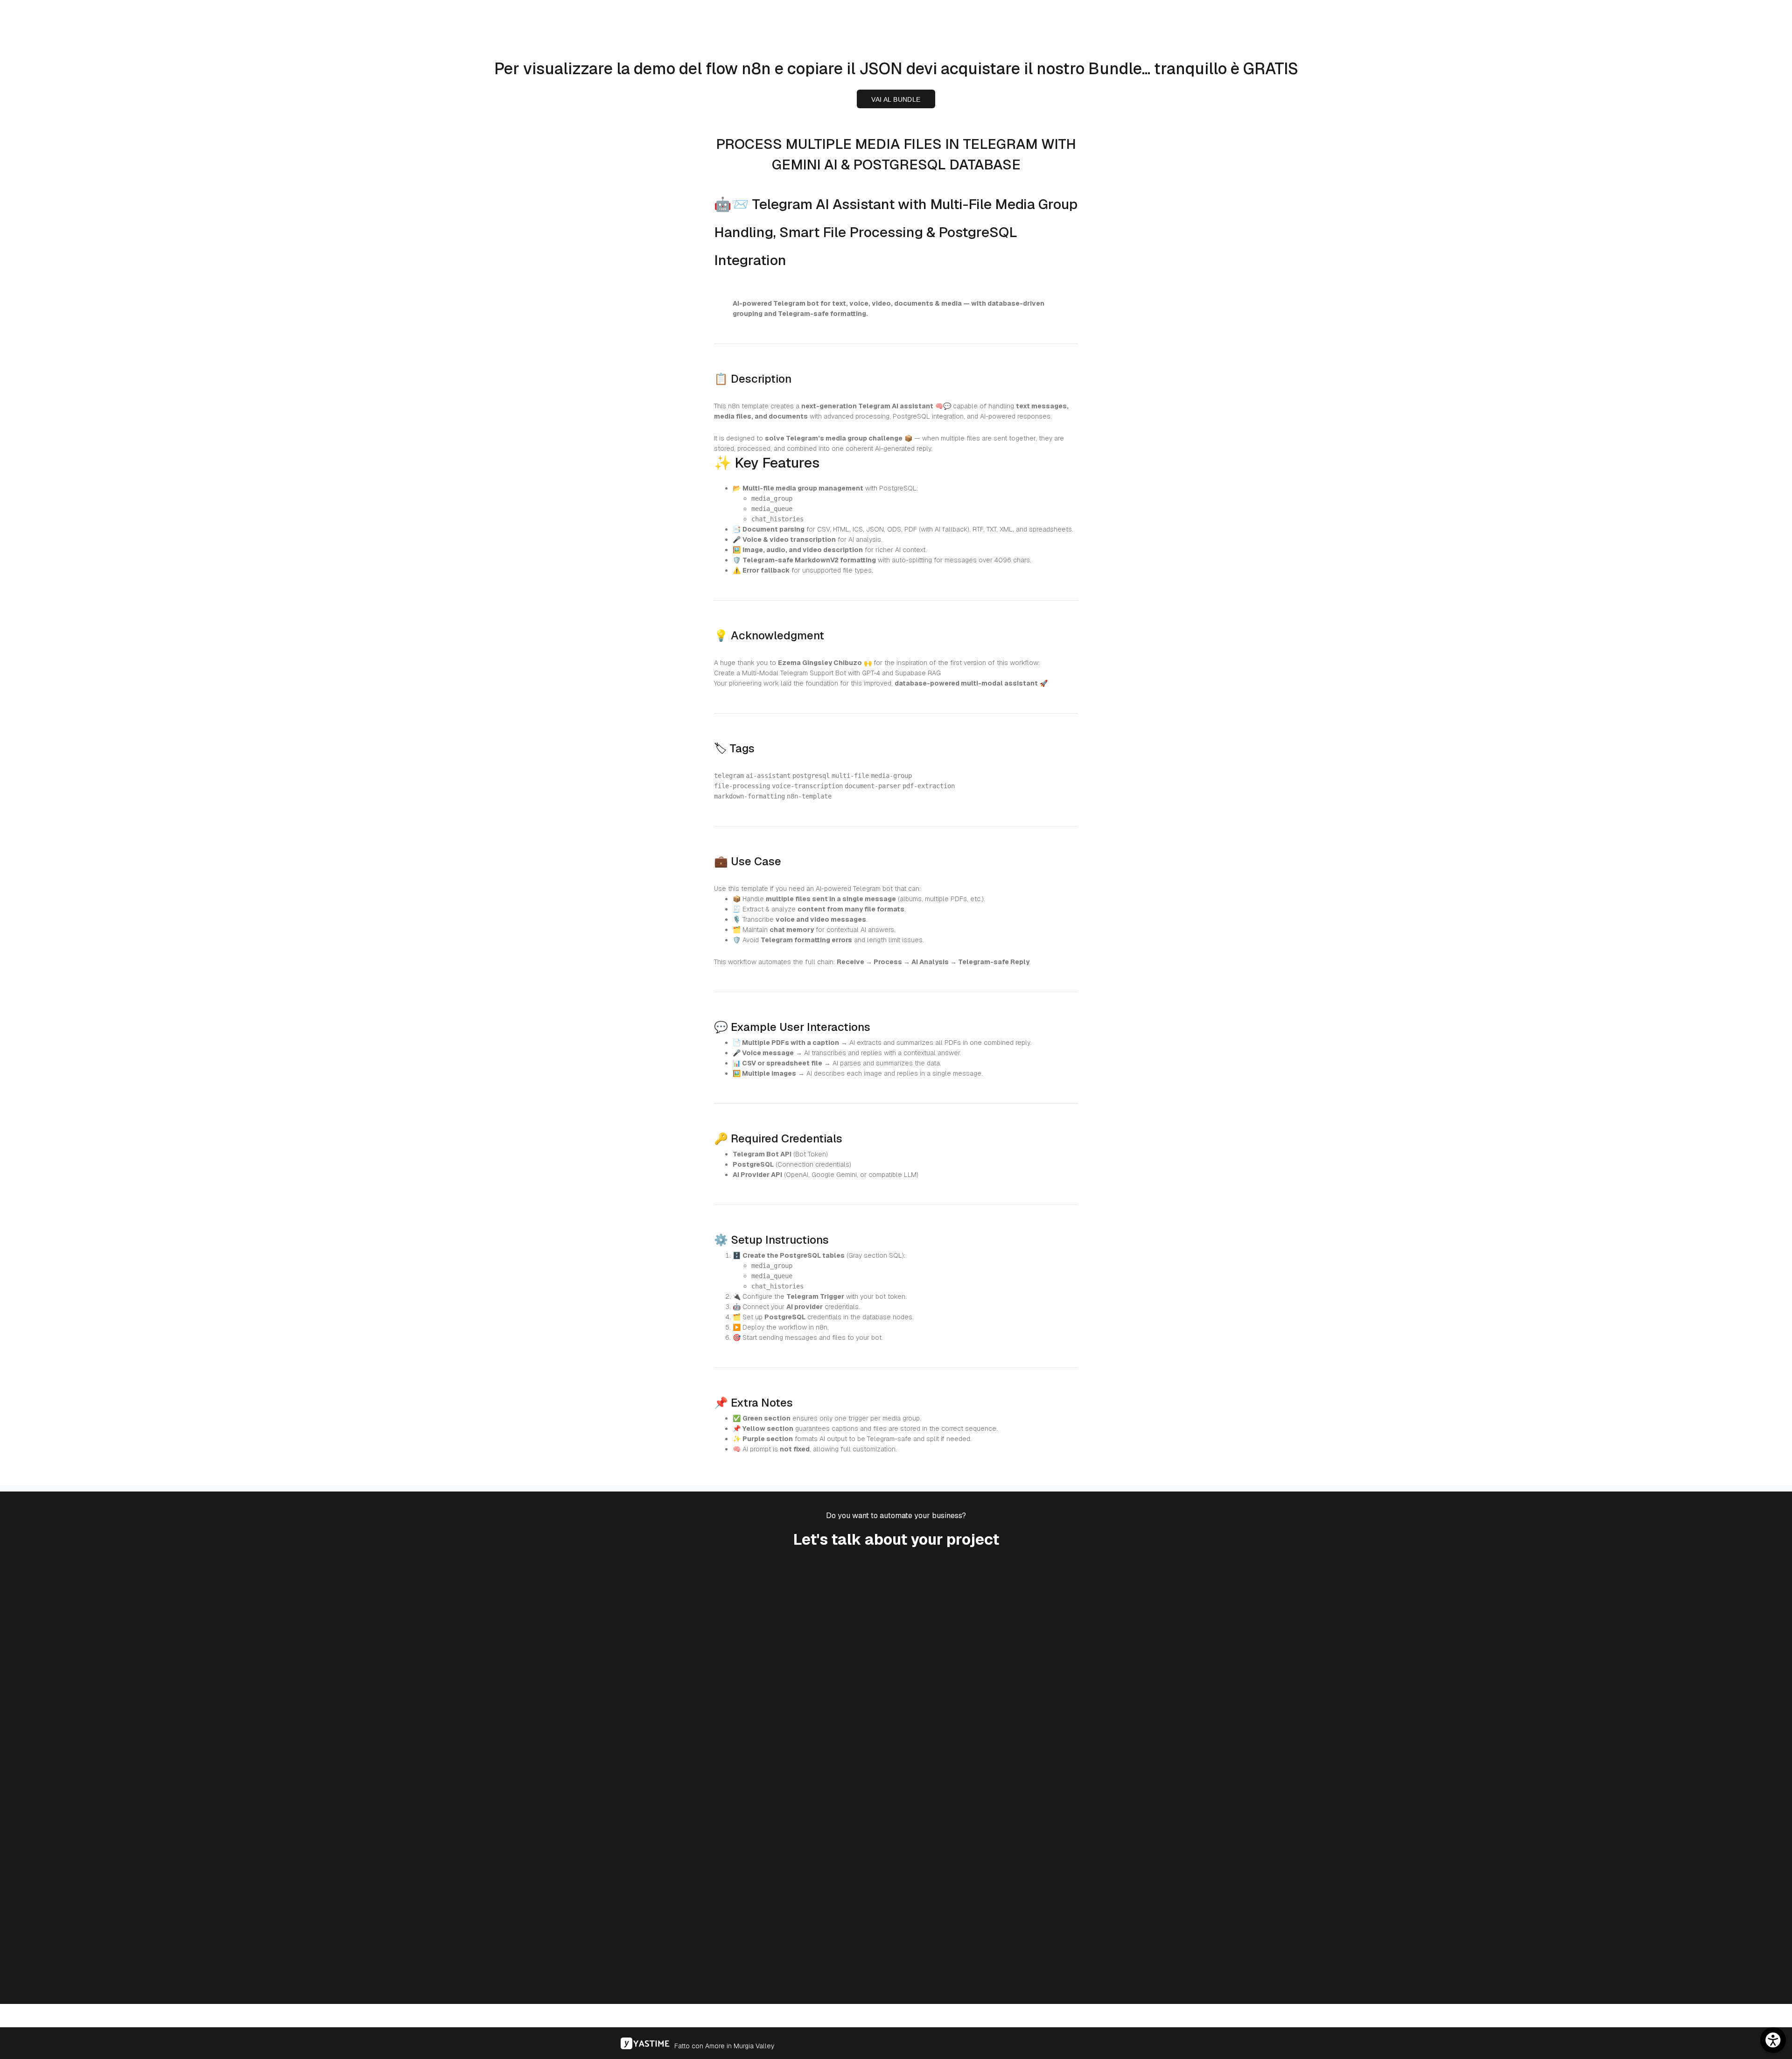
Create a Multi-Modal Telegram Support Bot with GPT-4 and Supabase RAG (827, 673)
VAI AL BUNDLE (896, 99)
